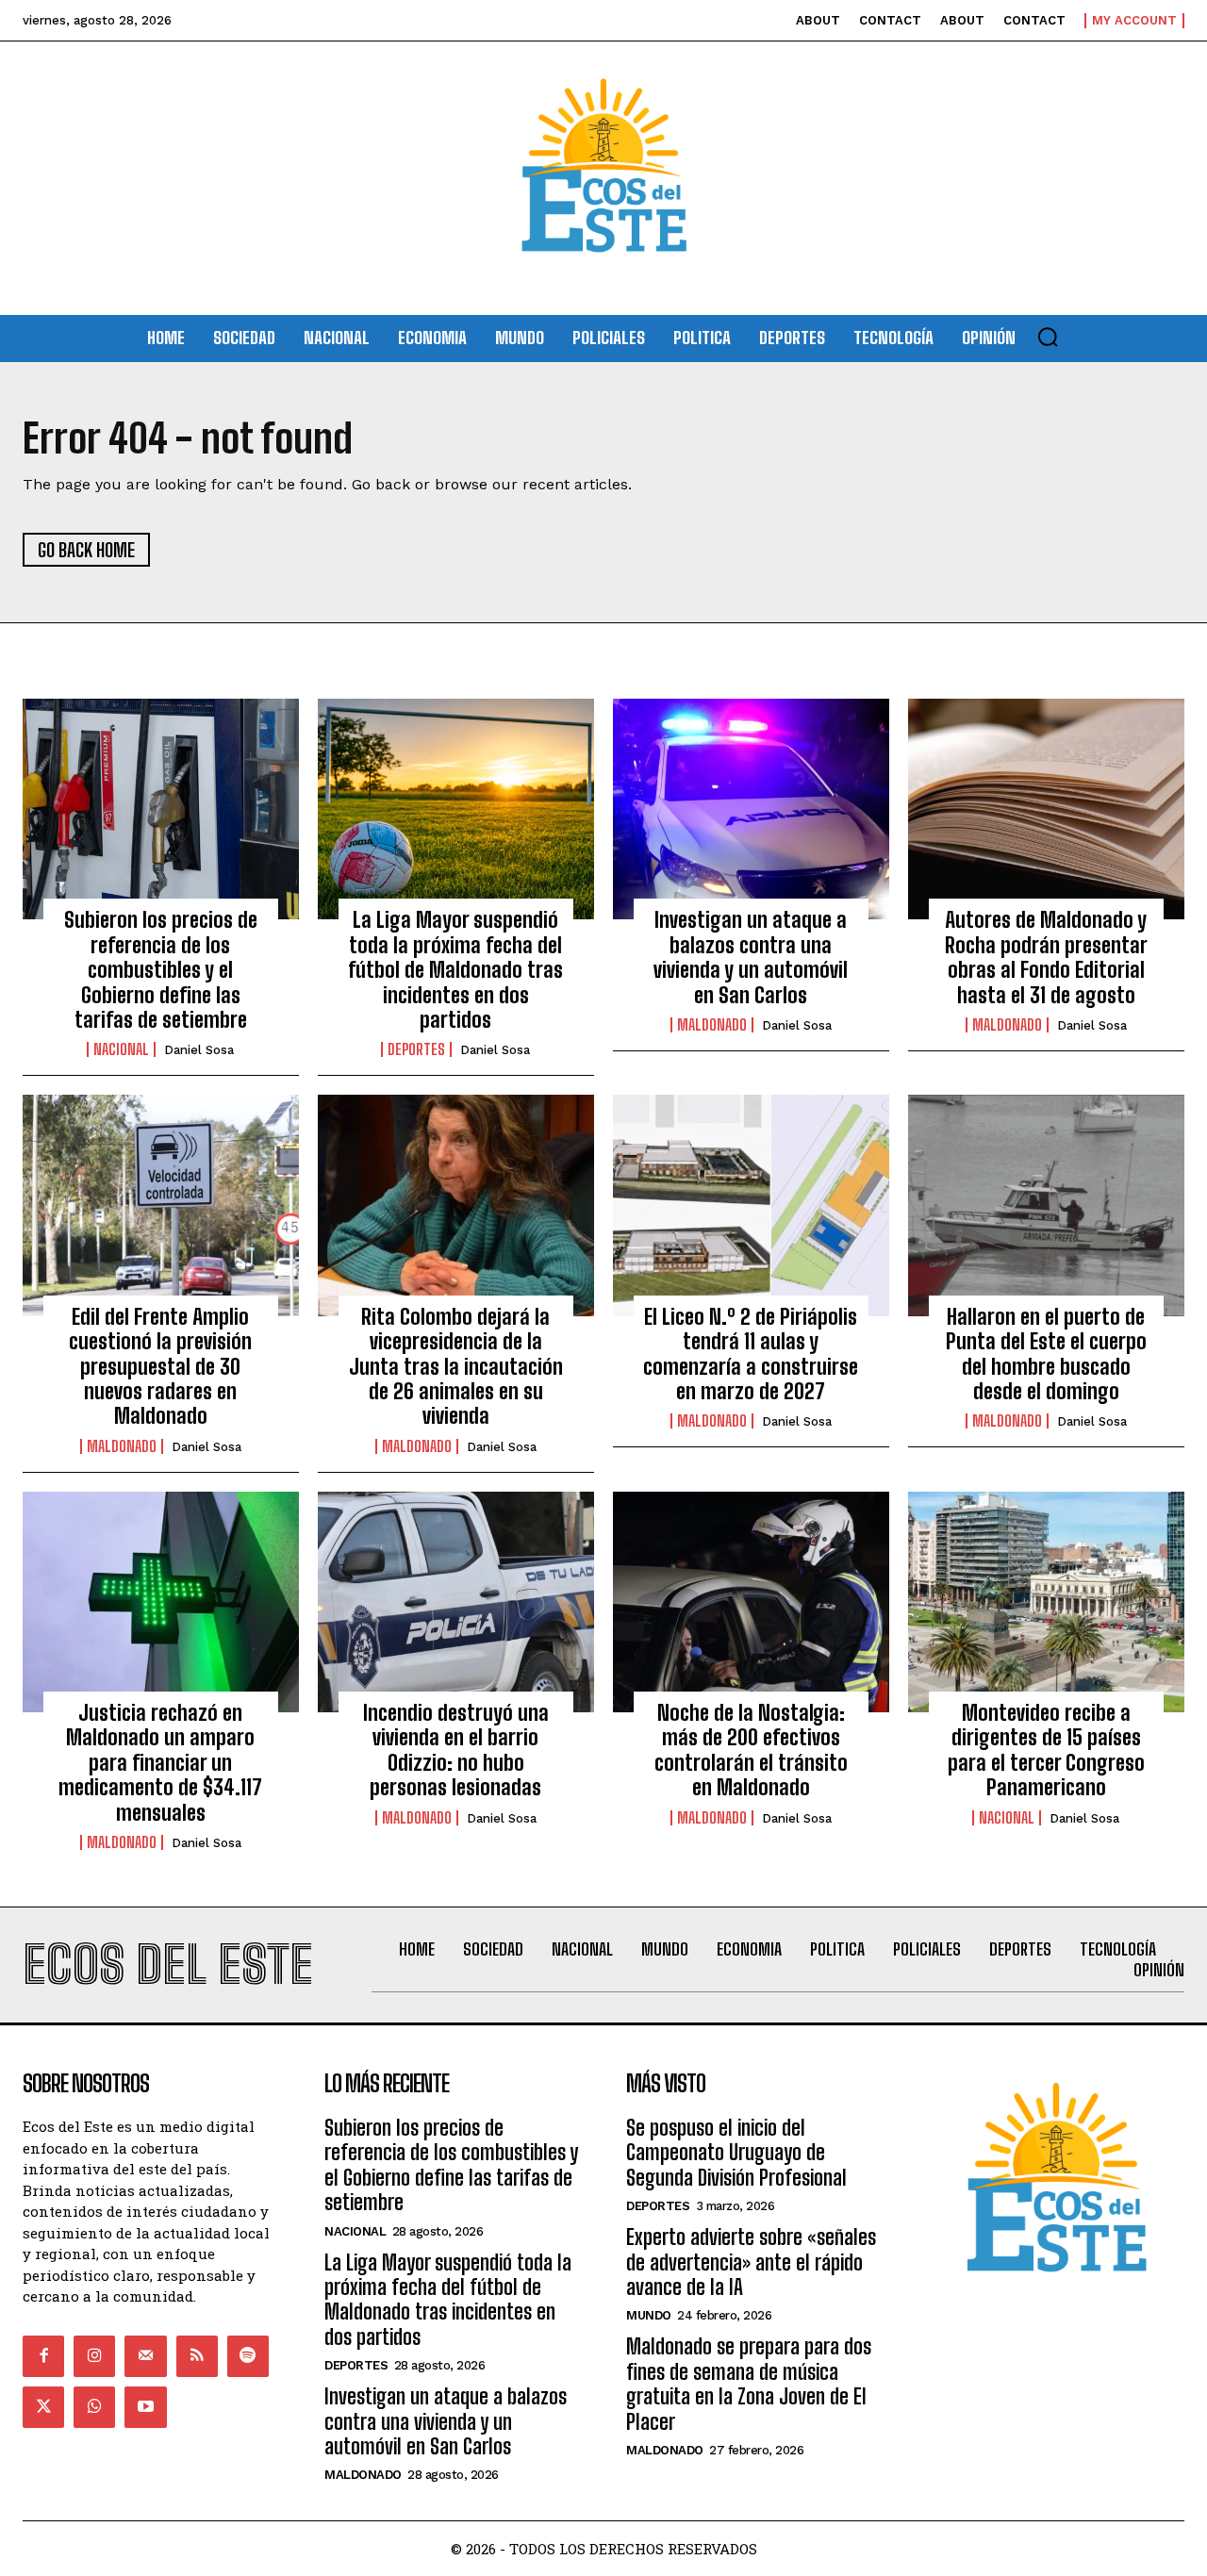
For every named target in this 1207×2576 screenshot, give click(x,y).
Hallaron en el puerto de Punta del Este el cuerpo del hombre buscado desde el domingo (1046, 1354)
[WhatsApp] (94, 2407)
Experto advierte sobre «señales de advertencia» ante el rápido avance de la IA (751, 2262)
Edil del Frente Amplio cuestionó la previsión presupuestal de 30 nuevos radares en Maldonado (160, 1367)
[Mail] (145, 2356)
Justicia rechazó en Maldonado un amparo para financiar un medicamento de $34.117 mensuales (160, 1763)
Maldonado (712, 1025)
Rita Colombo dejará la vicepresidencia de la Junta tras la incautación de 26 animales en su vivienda (456, 1367)
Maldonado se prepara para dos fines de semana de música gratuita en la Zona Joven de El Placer (749, 2384)
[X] (43, 2407)
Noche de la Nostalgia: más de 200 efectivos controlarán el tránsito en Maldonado (751, 1750)
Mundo (649, 2315)
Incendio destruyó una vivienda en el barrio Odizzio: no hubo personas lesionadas (456, 1750)
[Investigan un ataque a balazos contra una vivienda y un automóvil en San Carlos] (751, 809)
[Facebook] (43, 2356)
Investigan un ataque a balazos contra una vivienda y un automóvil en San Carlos (751, 957)
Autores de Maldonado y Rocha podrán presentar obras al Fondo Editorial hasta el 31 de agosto (1046, 957)
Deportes (416, 1049)
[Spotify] (248, 2356)
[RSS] (197, 2356)
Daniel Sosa (199, 1050)
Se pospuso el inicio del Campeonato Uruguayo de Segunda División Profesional (736, 2153)
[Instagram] (94, 2356)
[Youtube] (145, 2407)
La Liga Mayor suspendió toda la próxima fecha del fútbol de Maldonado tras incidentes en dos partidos (455, 970)
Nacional (121, 1049)
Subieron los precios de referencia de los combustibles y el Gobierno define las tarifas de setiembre (161, 970)
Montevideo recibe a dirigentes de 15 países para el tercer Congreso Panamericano (1046, 1750)
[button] (1048, 337)
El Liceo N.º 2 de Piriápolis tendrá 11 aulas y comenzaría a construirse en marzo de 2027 (751, 1354)
